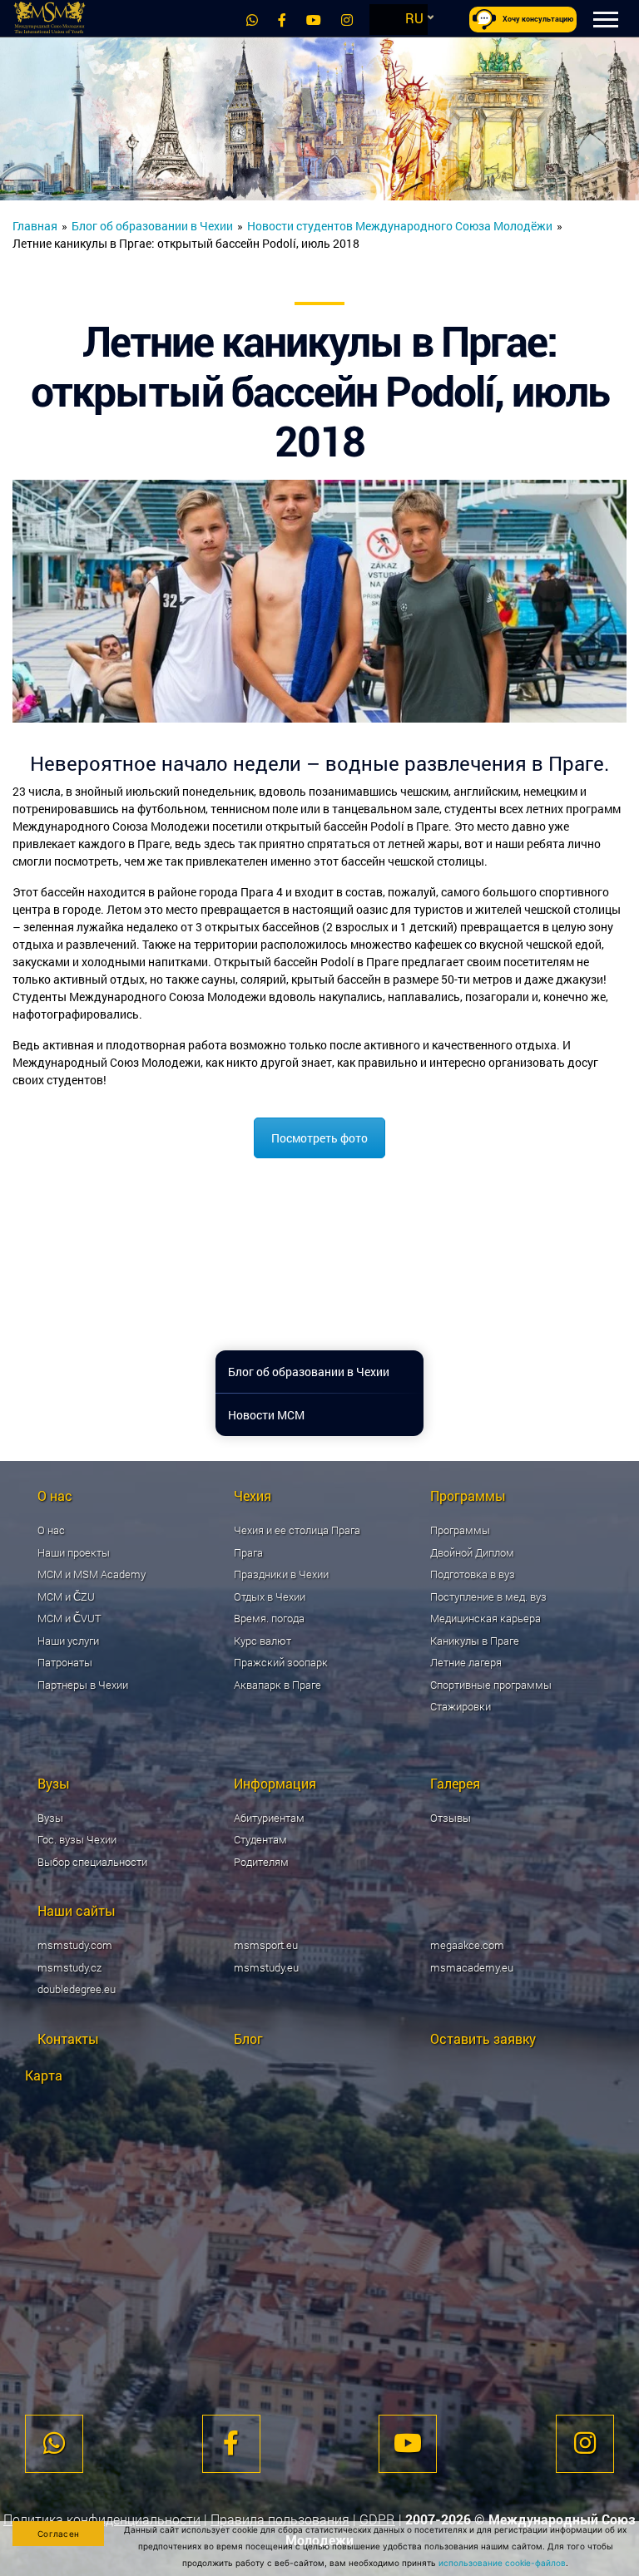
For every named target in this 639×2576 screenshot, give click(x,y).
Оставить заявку (483, 2038)
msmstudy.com (75, 1945)
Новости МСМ (266, 1415)
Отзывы (451, 1818)
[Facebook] (282, 20)
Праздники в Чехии (281, 1574)
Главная (35, 226)
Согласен (58, 2534)
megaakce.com (467, 1945)
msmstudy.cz (69, 1967)
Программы (460, 1530)
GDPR (377, 2519)
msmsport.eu (266, 1945)
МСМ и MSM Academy (92, 1574)
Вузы (50, 1818)
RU (414, 18)
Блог (248, 2038)
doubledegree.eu (77, 1989)
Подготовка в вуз (473, 1574)
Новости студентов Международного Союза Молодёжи (400, 226)
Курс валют (263, 1641)
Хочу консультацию (538, 19)
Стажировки (461, 1706)
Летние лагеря (466, 1662)
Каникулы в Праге (475, 1641)
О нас (51, 1530)
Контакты (68, 2038)
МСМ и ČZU (66, 1596)
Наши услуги (68, 1641)
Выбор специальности (92, 1862)
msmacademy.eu (472, 1967)
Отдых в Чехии (270, 1596)
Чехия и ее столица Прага (297, 1530)
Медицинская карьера (485, 1618)
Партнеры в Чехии (83, 1685)
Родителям (261, 1862)
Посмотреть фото (319, 1138)
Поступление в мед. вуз (488, 1596)
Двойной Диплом (472, 1552)
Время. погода (269, 1618)
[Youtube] (314, 20)
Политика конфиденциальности (102, 2519)
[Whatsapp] (252, 20)
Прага (248, 1552)
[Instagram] (347, 20)
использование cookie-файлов (502, 2563)
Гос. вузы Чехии (77, 1839)
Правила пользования (280, 2519)
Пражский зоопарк (281, 1662)
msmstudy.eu (266, 1967)
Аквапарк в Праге (277, 1685)
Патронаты (65, 1662)
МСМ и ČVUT (69, 1618)
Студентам (260, 1839)
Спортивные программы (491, 1685)
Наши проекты (74, 1552)
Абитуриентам (269, 1818)
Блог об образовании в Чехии (152, 226)
